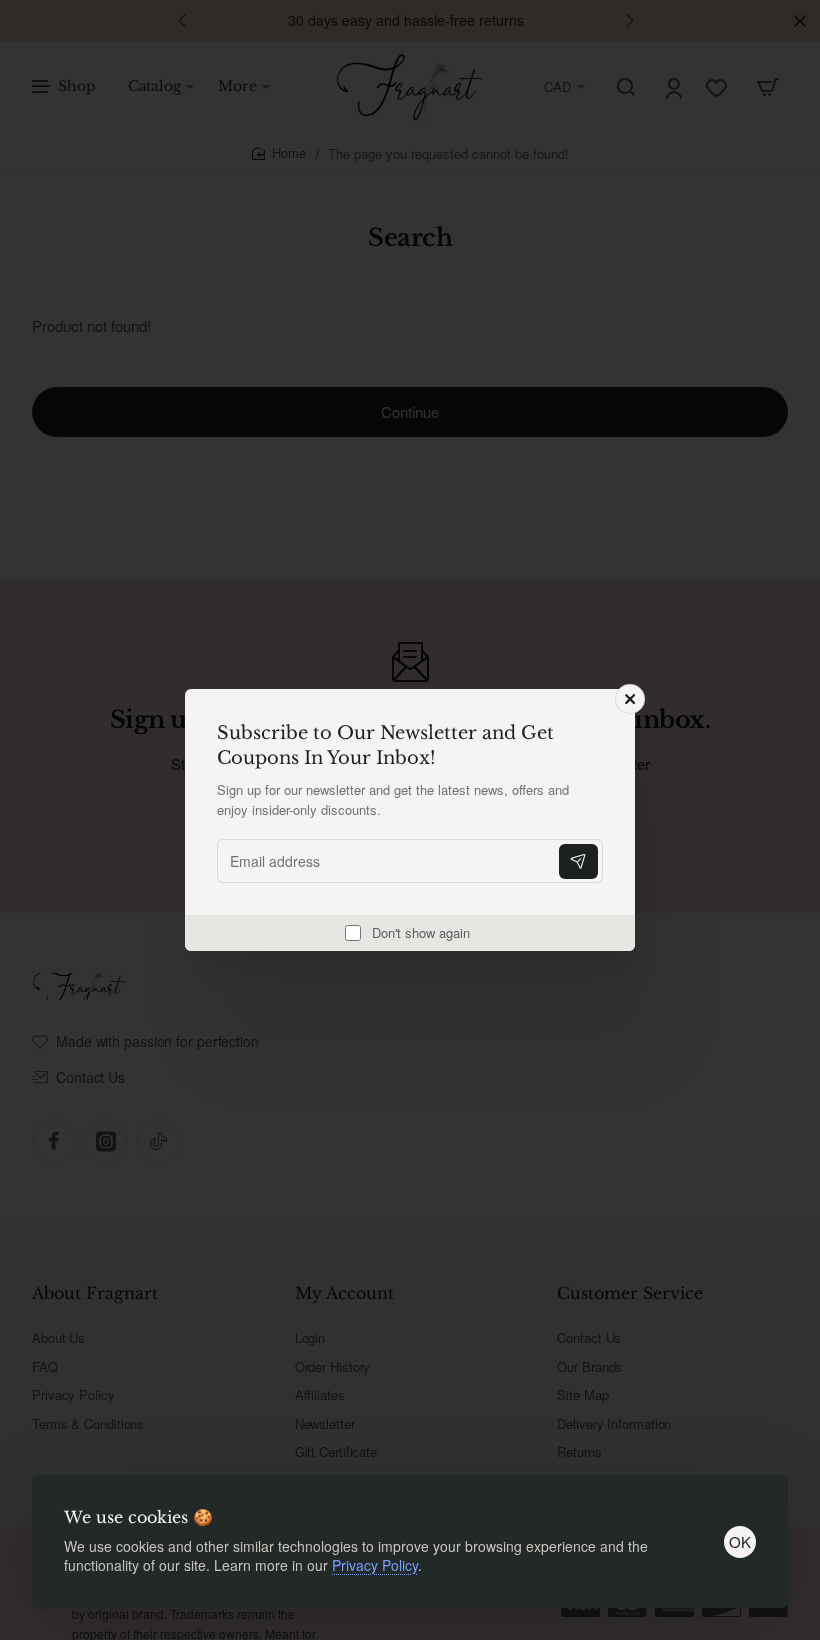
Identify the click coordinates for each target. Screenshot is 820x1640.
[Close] (630, 699)
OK (740, 1541)
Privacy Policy (375, 1565)
